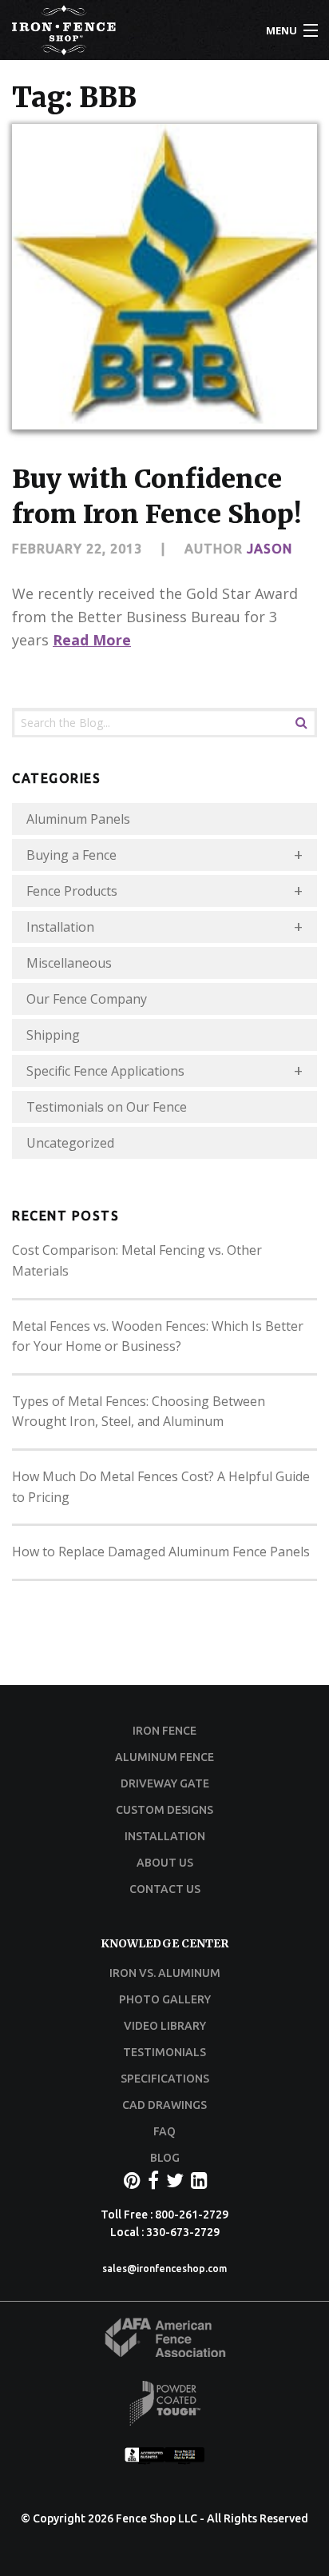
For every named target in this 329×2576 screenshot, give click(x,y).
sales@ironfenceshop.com (164, 2268)
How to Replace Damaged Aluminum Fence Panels (161, 1552)
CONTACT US (165, 1889)
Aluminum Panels (78, 819)
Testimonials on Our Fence (107, 1107)
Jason (270, 549)
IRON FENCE (164, 1731)
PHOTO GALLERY (165, 1999)
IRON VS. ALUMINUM (165, 1973)
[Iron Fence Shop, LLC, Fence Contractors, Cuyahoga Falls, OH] (164, 2460)
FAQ (164, 2131)
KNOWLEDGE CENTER (164, 1943)
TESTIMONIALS (164, 2052)
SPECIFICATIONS (165, 2079)
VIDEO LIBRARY (165, 2026)
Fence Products (72, 891)
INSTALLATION (165, 1836)
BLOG (165, 2158)
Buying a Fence (71, 855)
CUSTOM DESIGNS (164, 1810)
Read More (92, 640)
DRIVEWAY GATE (165, 1783)
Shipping (53, 1035)
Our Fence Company (87, 999)
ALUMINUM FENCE (164, 1757)
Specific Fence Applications (105, 1071)
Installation (60, 927)
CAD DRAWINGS (164, 2105)
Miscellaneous (69, 963)
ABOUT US (165, 1863)
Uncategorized (70, 1143)
